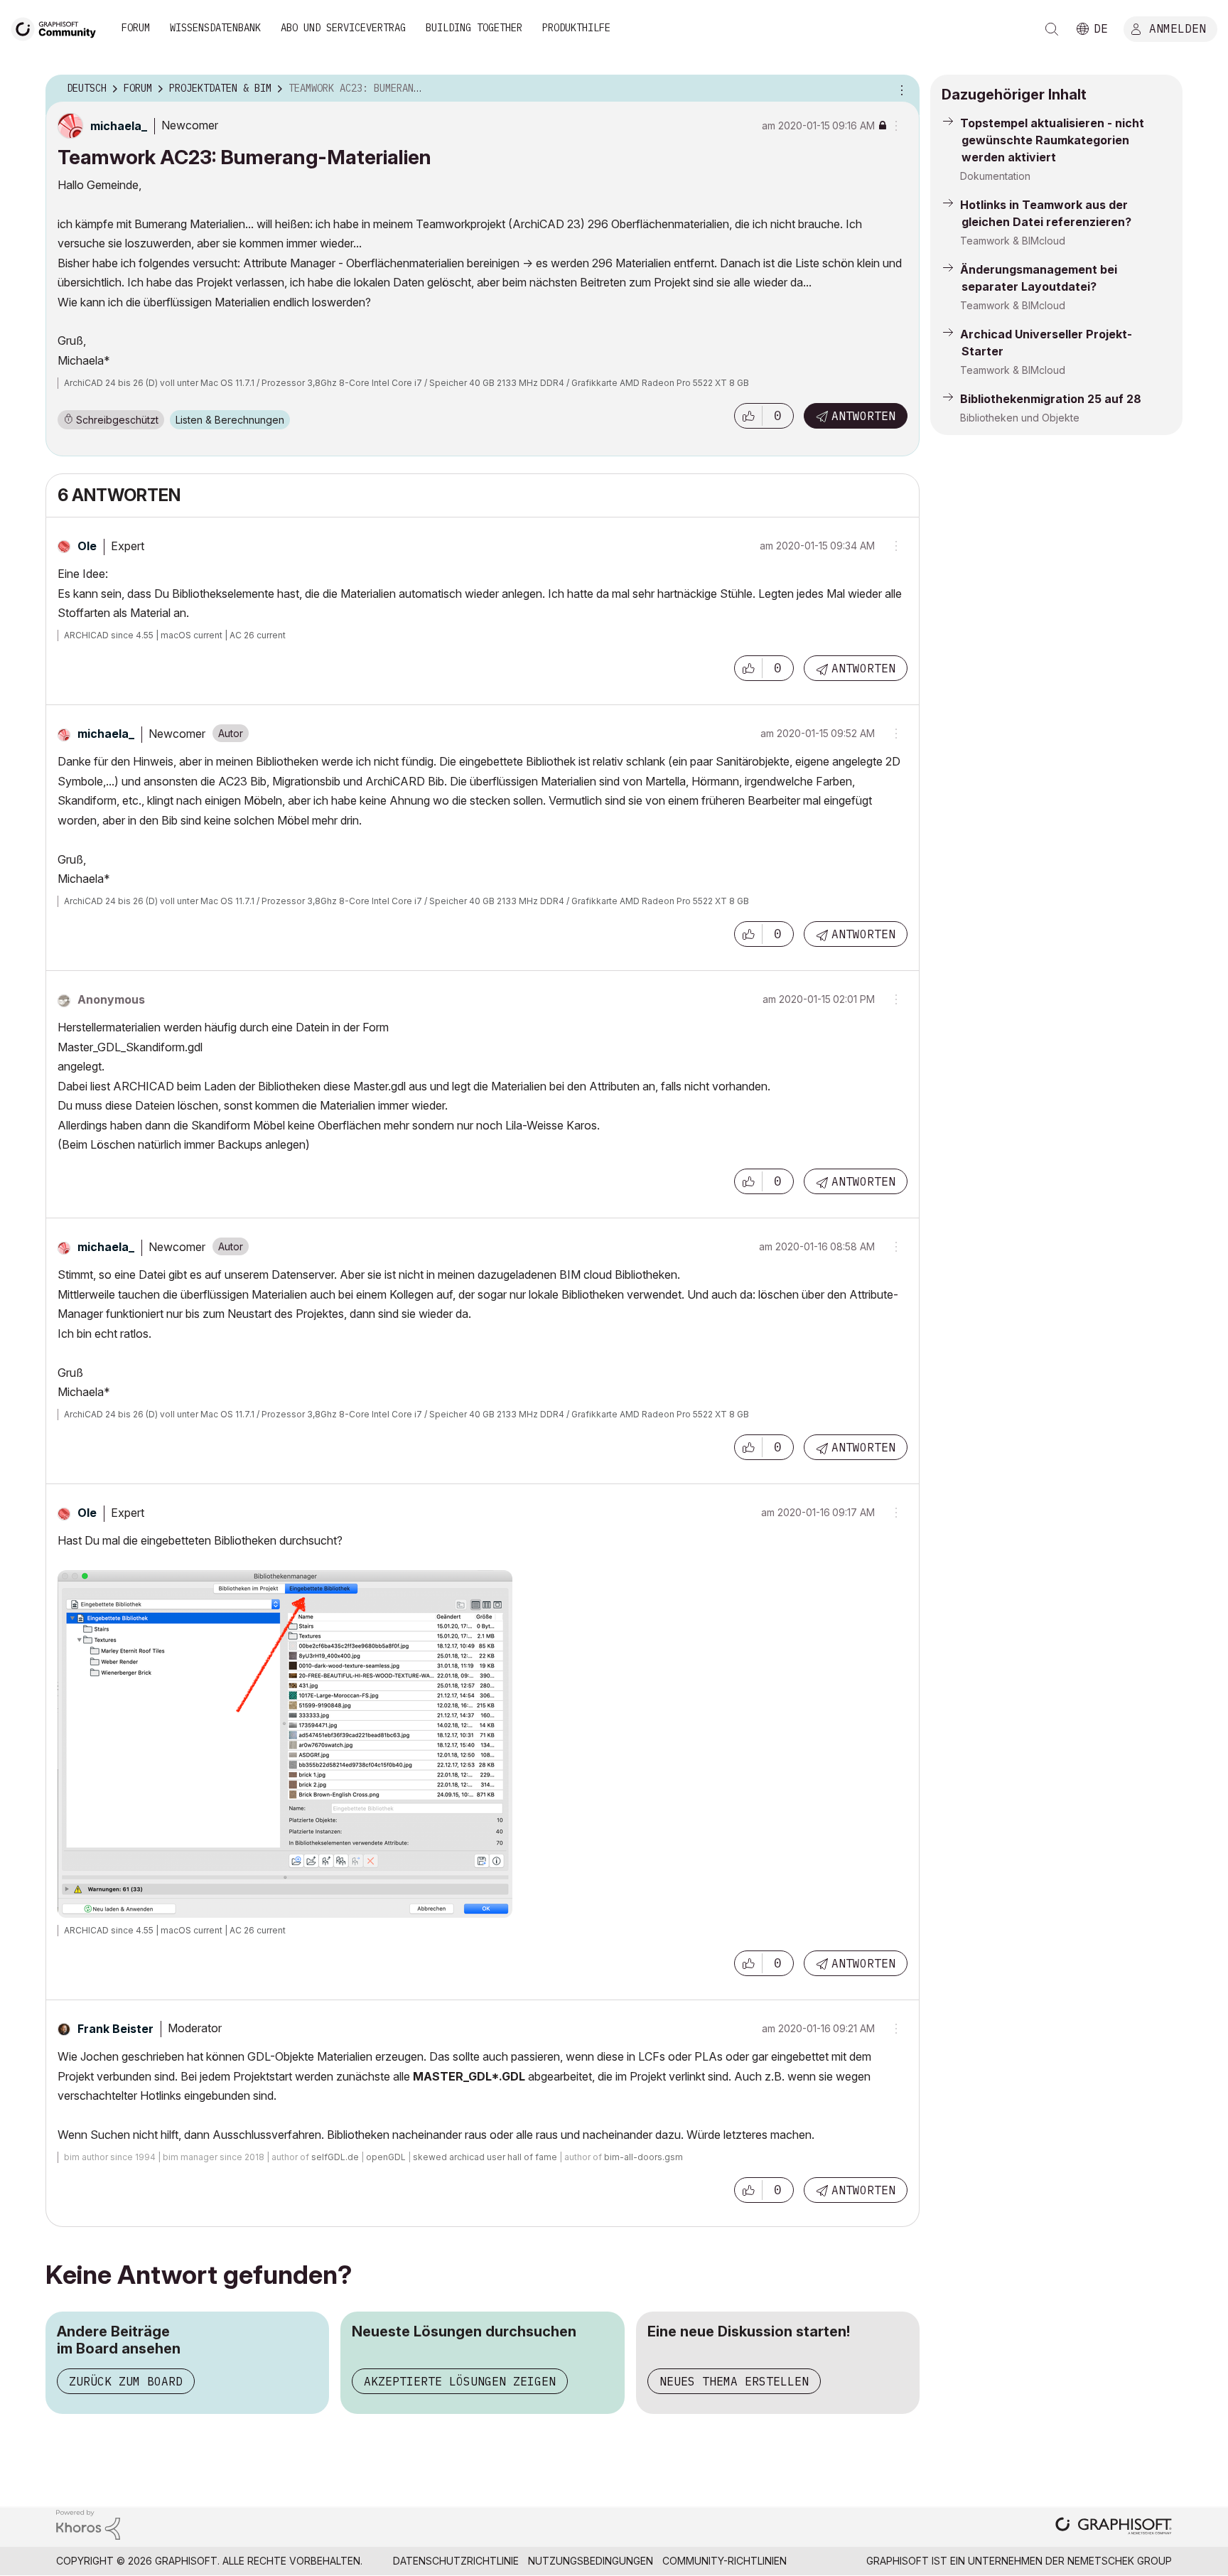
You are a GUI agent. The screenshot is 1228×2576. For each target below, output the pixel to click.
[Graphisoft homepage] (1114, 2527)
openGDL (386, 2157)
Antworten (863, 416)
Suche (1052, 29)
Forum (136, 28)
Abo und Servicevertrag (343, 28)
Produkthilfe (576, 28)
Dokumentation (995, 176)
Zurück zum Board (126, 2381)
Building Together (474, 28)
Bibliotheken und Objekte (1020, 418)
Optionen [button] (900, 89)
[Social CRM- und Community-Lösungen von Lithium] (88, 2524)
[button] (748, 416)
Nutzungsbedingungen (591, 2561)
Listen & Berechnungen (230, 420)
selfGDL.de (335, 2157)
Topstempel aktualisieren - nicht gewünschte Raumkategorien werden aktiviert (1052, 140)
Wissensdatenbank (215, 28)
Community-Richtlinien (725, 2561)
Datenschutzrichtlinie (456, 2561)
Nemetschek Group (1120, 2561)
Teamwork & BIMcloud (1013, 241)
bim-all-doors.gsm (643, 2157)
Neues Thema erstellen (734, 2381)
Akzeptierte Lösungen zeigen (460, 2381)
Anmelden (1178, 28)
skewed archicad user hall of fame (485, 2157)
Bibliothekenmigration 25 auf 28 (1051, 399)
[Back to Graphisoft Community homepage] (58, 27)
